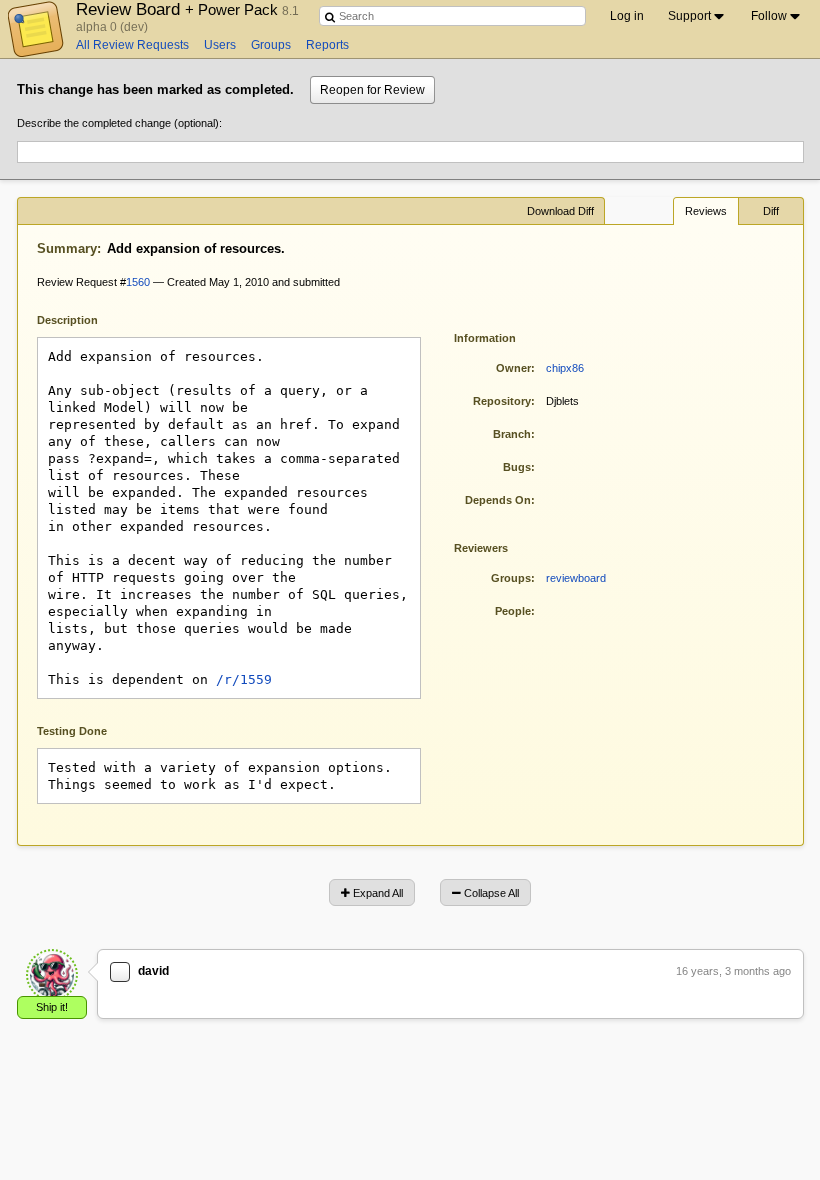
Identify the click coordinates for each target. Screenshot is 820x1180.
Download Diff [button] (560, 211)
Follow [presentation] (769, 16)
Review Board (179, 9)
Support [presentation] (689, 16)
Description (82, 318)
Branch (512, 434)
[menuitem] (697, 16)
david (153, 971)
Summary (67, 248)
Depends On (498, 500)
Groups (271, 45)
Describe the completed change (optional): (119, 123)
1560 (138, 282)
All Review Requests (132, 45)
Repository (502, 401)
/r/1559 (244, 679)
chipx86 (565, 368)
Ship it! (52, 1007)
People (513, 611)
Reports (327, 45)
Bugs (517, 467)
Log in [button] (627, 16)
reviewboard (576, 578)
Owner (513, 368)
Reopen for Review (372, 90)
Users (220, 45)
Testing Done (72, 731)
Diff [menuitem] (771, 211)
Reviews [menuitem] (706, 211)
